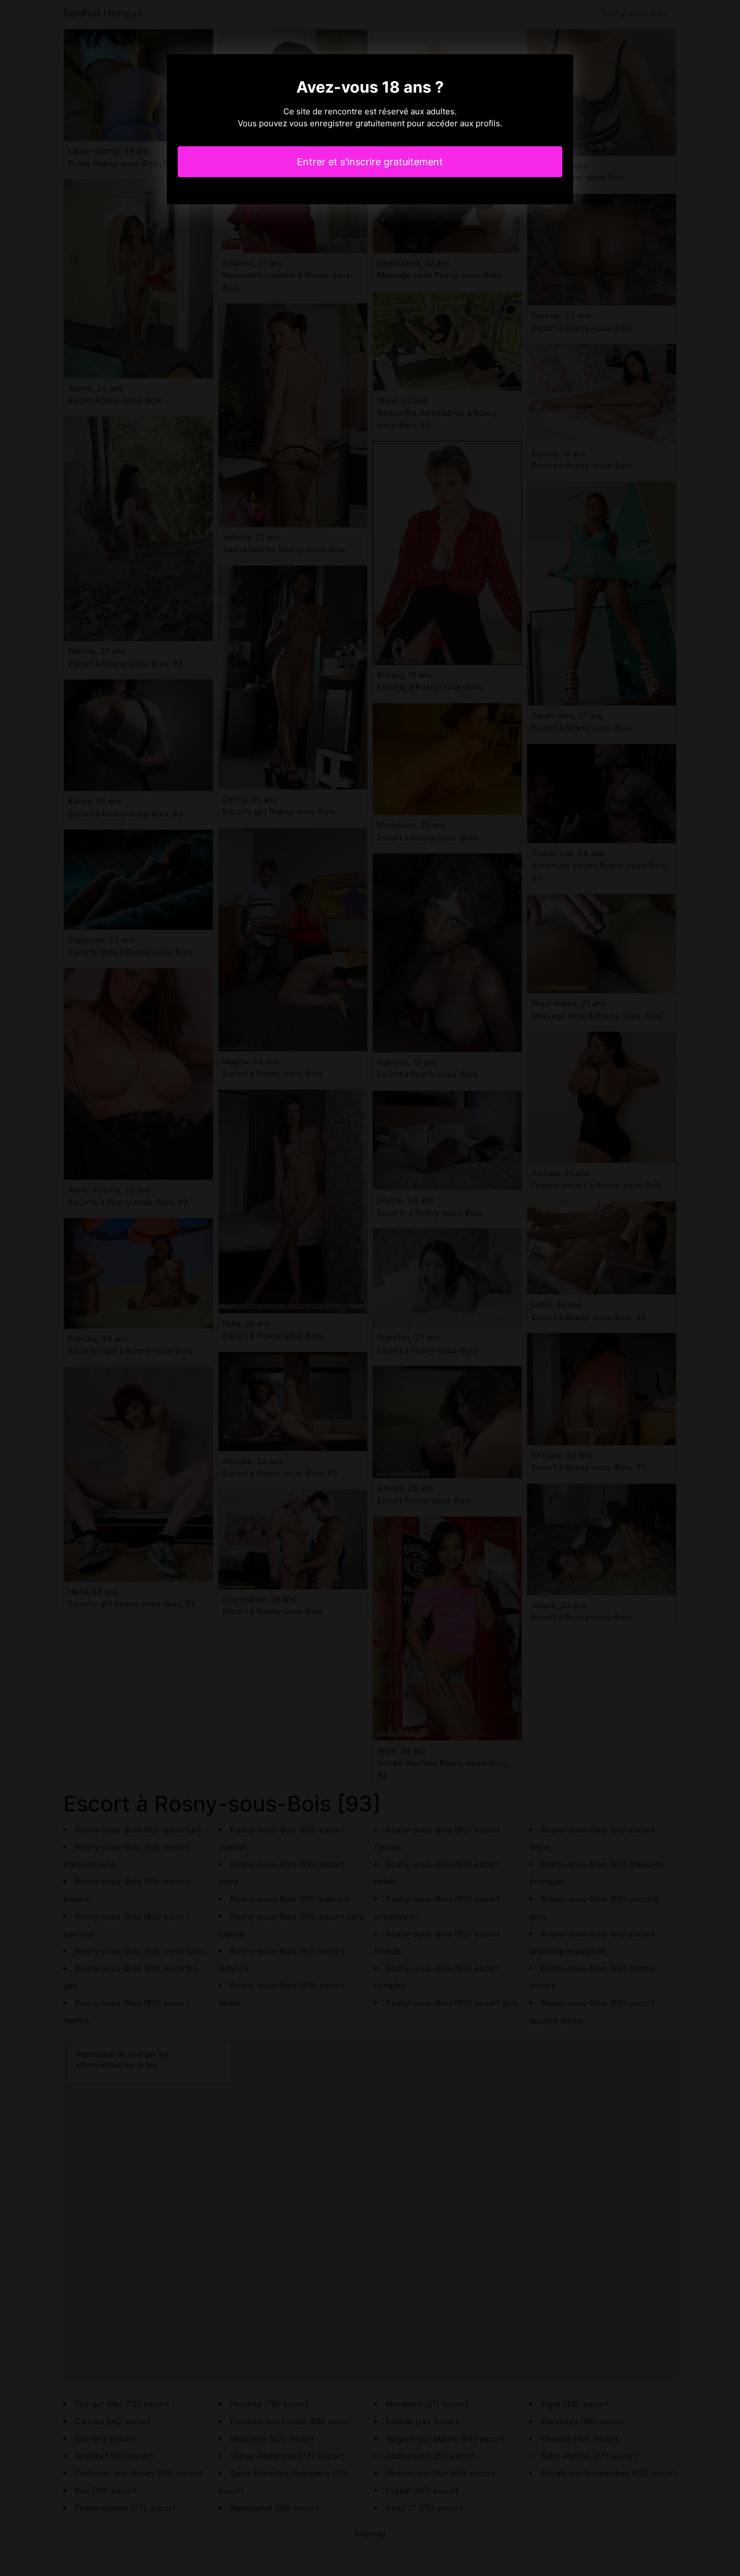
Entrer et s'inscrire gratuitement (370, 162)
